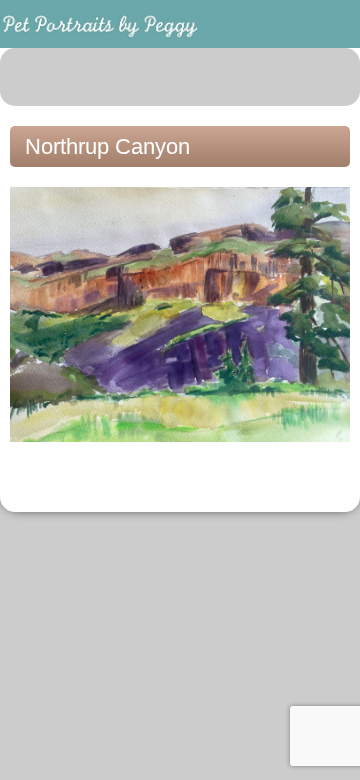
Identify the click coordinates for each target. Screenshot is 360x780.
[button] (334, 77)
